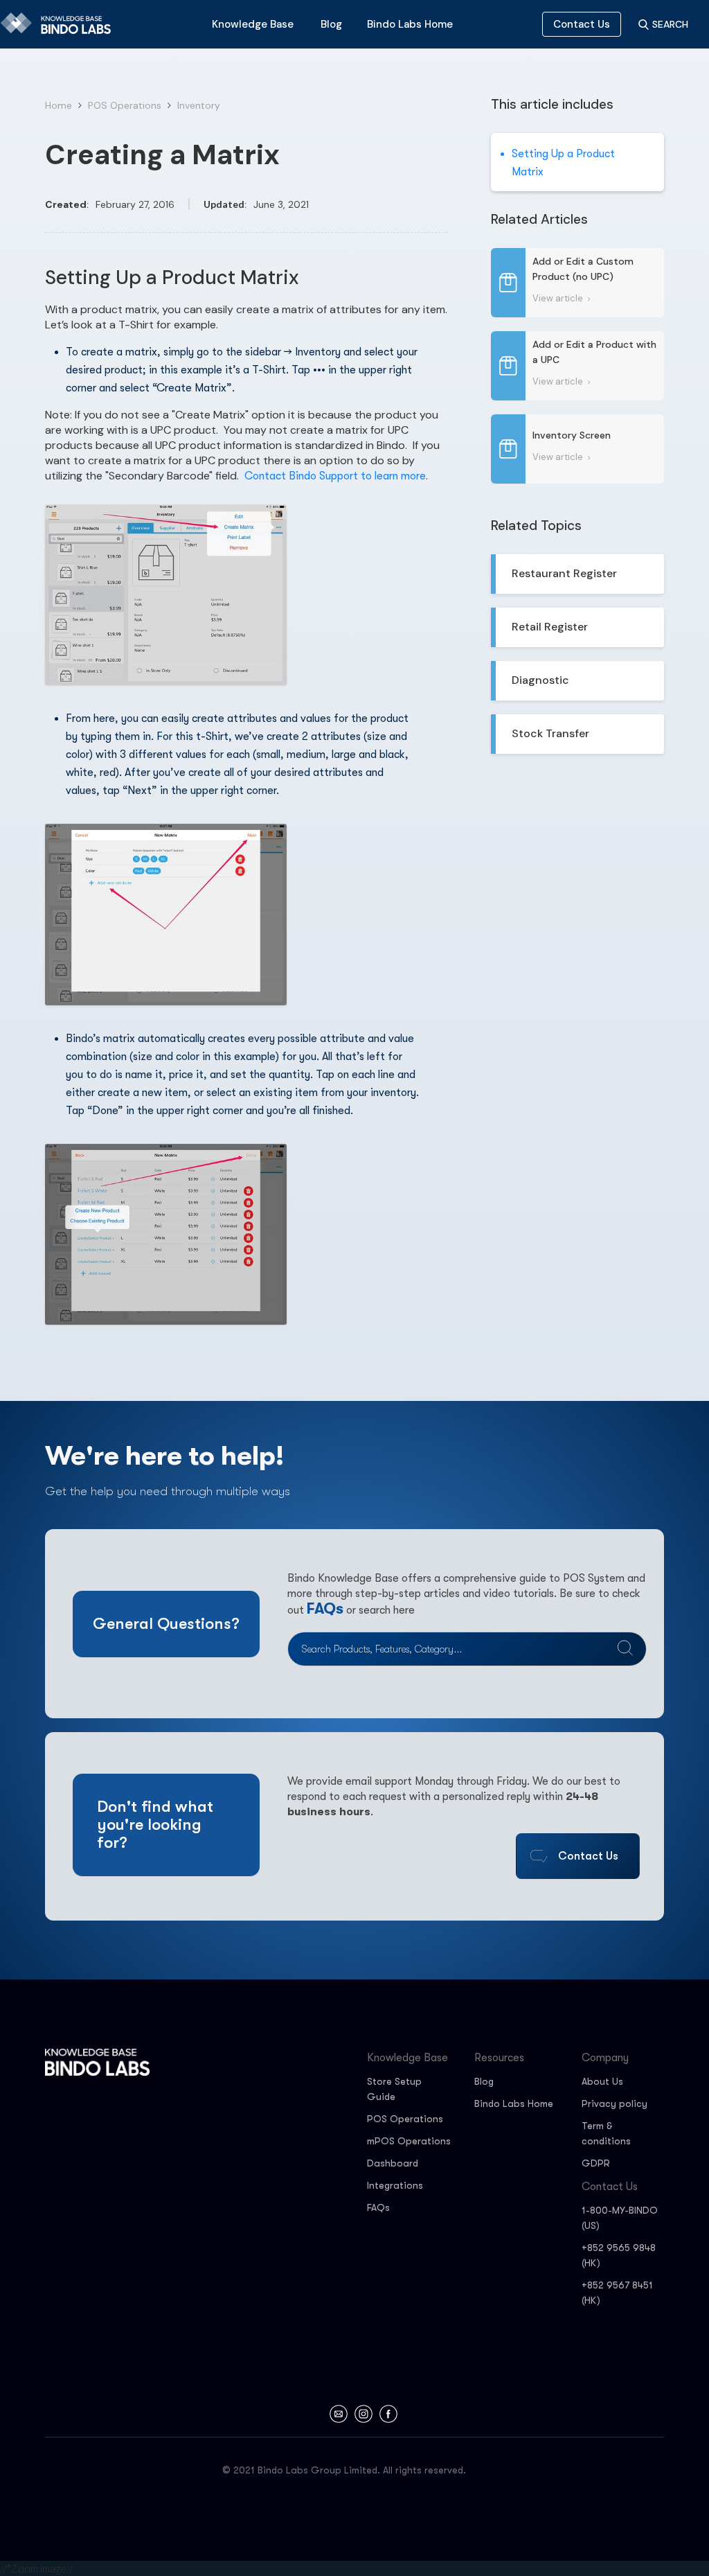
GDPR (596, 2163)
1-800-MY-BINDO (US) (620, 2218)
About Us (602, 2081)
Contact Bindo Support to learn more (335, 476)
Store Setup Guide (394, 2089)
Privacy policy (614, 2103)
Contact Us (582, 24)
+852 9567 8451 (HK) (617, 2293)
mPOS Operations (409, 2141)
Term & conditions (606, 2133)
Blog (484, 2081)
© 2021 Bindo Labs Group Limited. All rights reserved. (344, 2470)
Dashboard (393, 2163)
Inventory (199, 105)
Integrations (395, 2185)
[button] (253, 24)
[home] (60, 24)
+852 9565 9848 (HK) (619, 2255)
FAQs (325, 1608)
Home (59, 105)
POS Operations (125, 105)
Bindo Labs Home (514, 2103)
